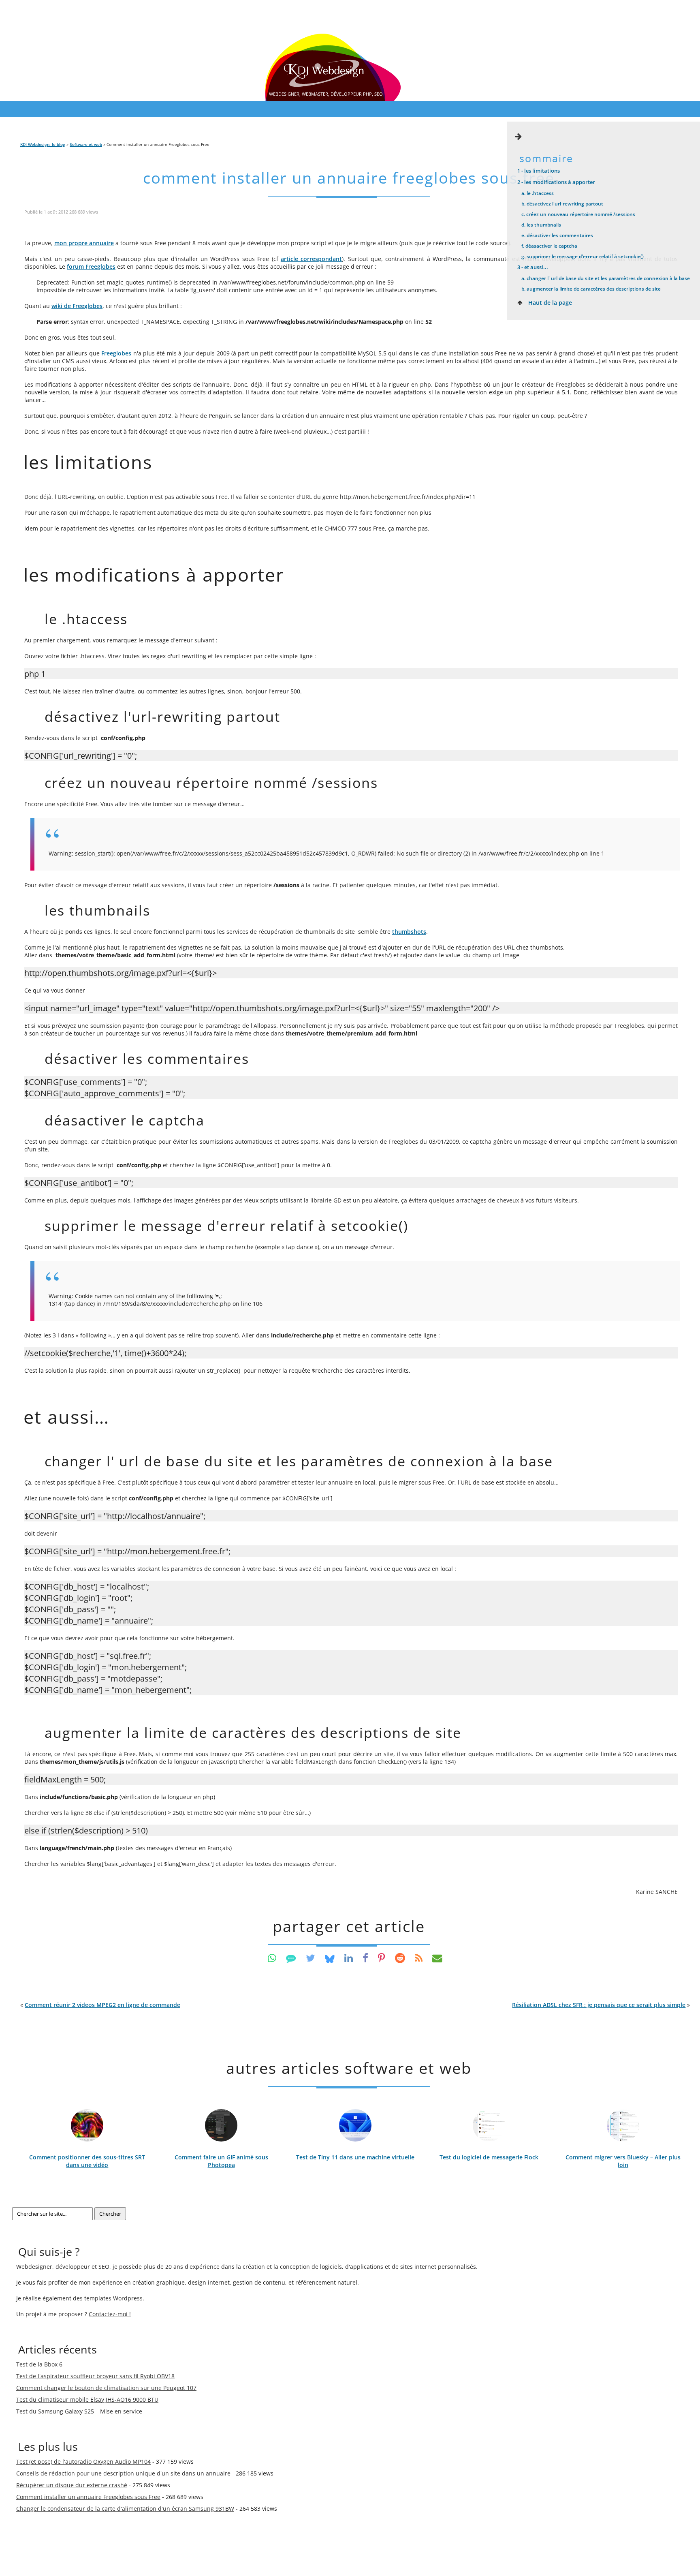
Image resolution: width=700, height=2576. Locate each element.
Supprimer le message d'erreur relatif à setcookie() (583, 256)
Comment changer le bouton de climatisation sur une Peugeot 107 (106, 2388)
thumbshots (409, 932)
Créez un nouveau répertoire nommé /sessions (578, 214)
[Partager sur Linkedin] (349, 1958)
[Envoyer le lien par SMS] (291, 1958)
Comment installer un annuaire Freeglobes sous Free (349, 178)
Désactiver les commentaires (557, 235)
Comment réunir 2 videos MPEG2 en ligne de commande (102, 2005)
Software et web (86, 144)
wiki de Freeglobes (77, 306)
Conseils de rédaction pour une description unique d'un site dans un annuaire (123, 2473)
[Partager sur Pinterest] (382, 1958)
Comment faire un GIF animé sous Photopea (221, 2161)
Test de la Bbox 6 (39, 2364)
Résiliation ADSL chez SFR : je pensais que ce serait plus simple (599, 2005)
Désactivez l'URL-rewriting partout (562, 203)
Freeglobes (116, 353)
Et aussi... (533, 267)
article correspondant (311, 259)
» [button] (601, 2005)
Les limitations (539, 171)
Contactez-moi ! (110, 2314)
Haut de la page (549, 303)
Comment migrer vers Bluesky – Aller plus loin (623, 2161)
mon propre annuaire (84, 243)
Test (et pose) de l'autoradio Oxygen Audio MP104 (83, 2462)
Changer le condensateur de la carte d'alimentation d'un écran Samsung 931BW (125, 2509)
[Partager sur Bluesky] (330, 1958)
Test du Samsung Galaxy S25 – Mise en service (79, 2411)
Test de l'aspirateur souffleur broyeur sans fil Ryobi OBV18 (95, 2376)
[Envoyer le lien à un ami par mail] (437, 1958)
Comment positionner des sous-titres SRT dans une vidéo (87, 2161)
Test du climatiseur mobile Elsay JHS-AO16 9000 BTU (87, 2399)
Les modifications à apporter (556, 182)
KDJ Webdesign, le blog (43, 144)
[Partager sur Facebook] (365, 1958)
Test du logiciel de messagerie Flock (489, 2157)
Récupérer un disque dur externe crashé (72, 2485)
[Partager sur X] (311, 1958)
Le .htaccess (538, 193)
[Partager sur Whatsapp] (272, 1958)
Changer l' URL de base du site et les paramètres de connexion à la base (606, 278)
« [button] (100, 2005)
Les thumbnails (541, 225)
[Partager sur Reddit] (400, 1958)
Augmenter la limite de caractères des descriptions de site (591, 289)
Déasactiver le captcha (549, 246)
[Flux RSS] (419, 1958)
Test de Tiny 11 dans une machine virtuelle (355, 2157)
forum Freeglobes (91, 266)
